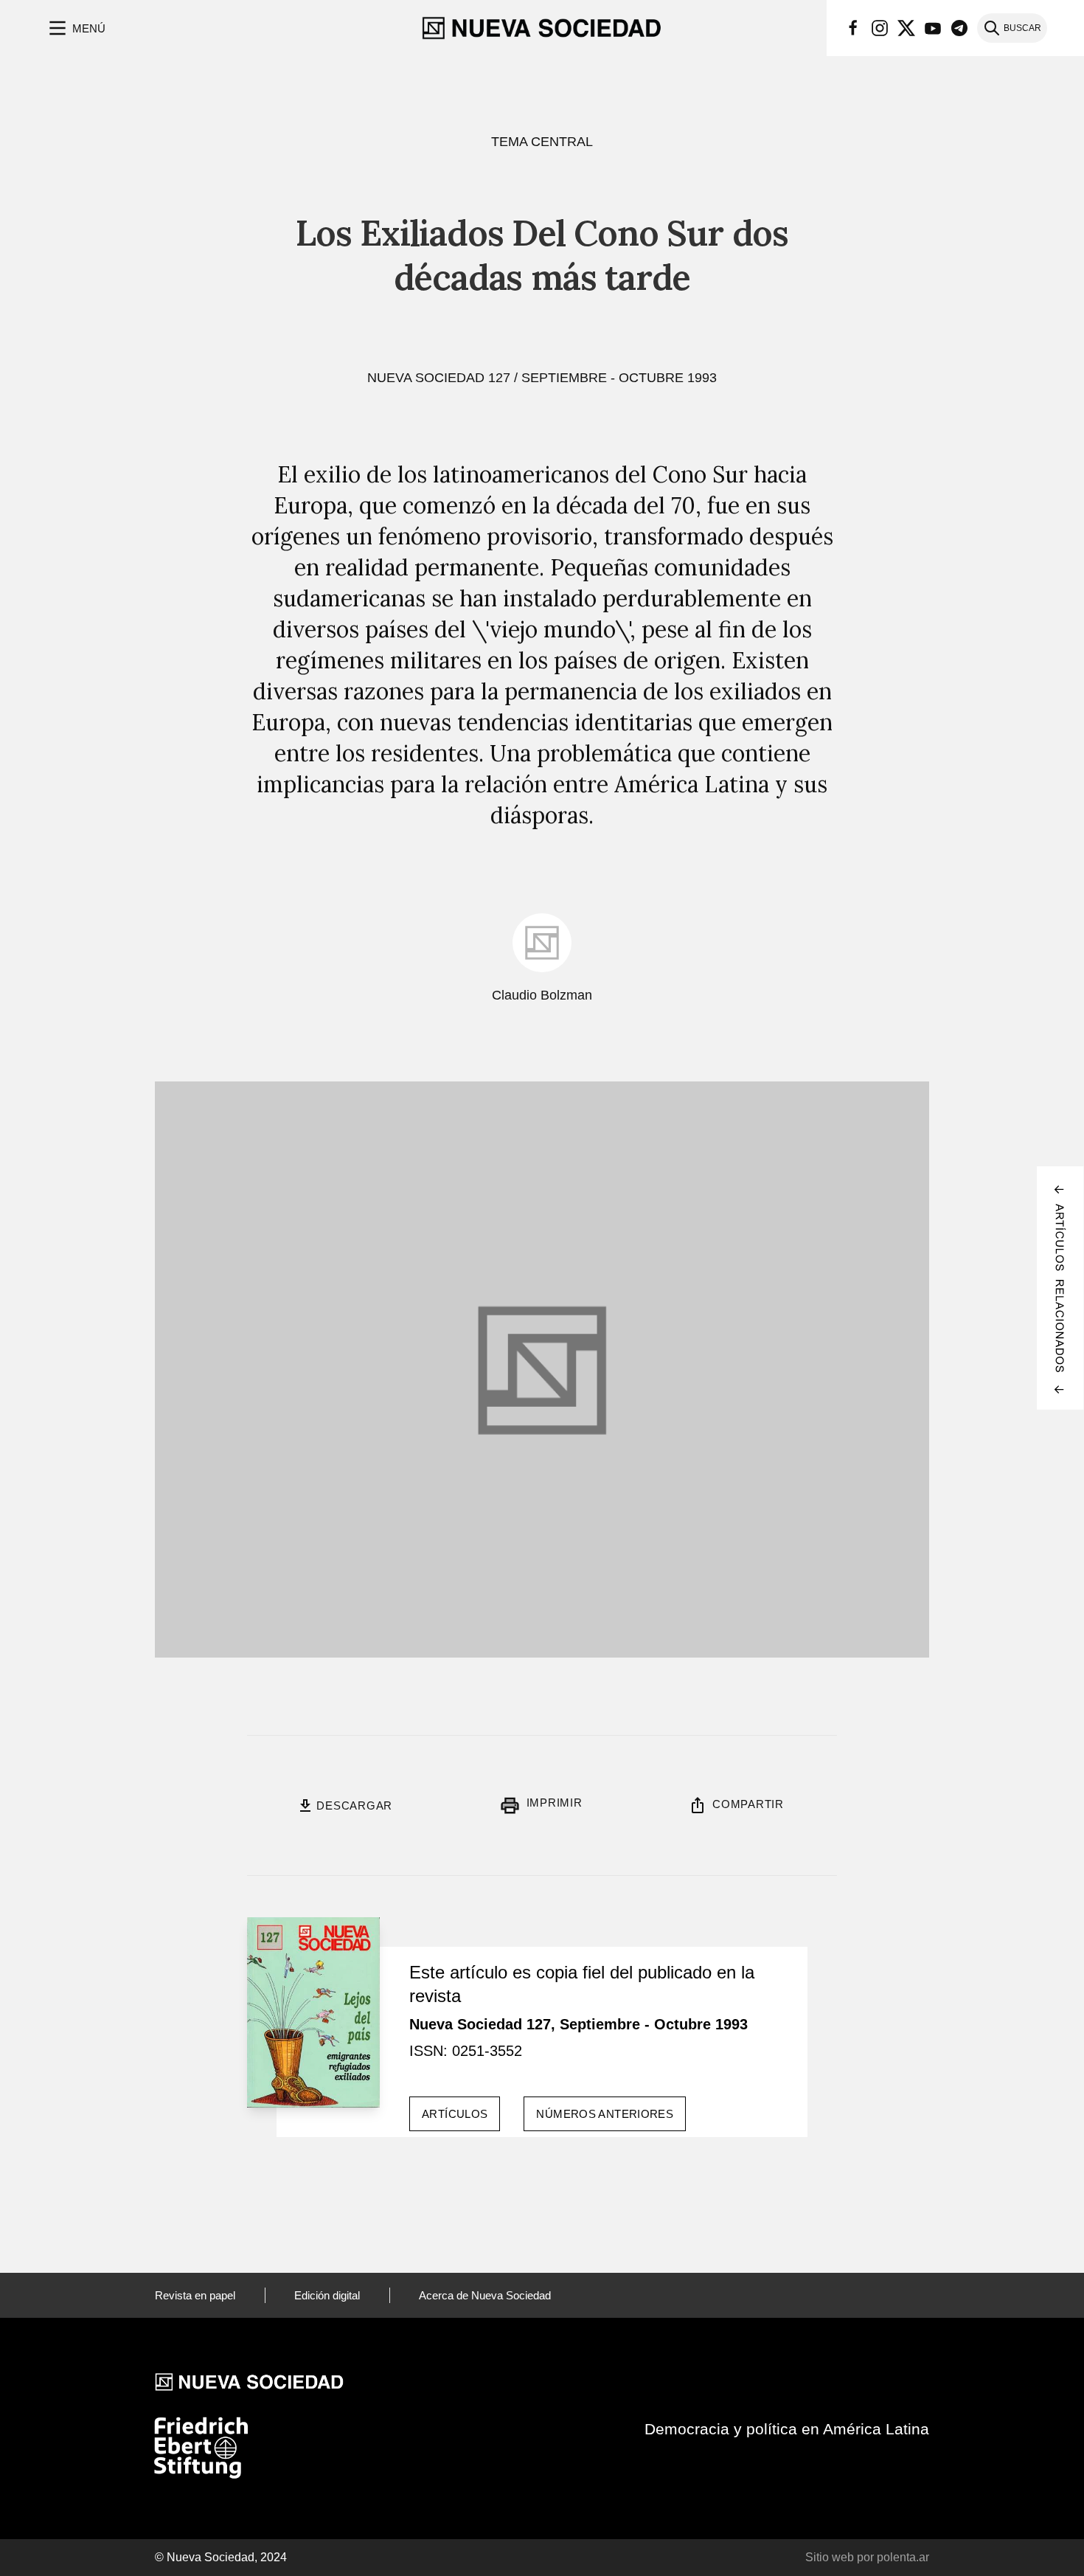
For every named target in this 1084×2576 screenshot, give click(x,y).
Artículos (455, 2114)
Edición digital (327, 2295)
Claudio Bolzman (542, 995)
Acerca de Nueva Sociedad (485, 2295)
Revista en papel (195, 2295)
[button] (76, 28)
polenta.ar (903, 2557)
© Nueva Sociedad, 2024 (221, 2557)
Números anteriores (605, 2114)
